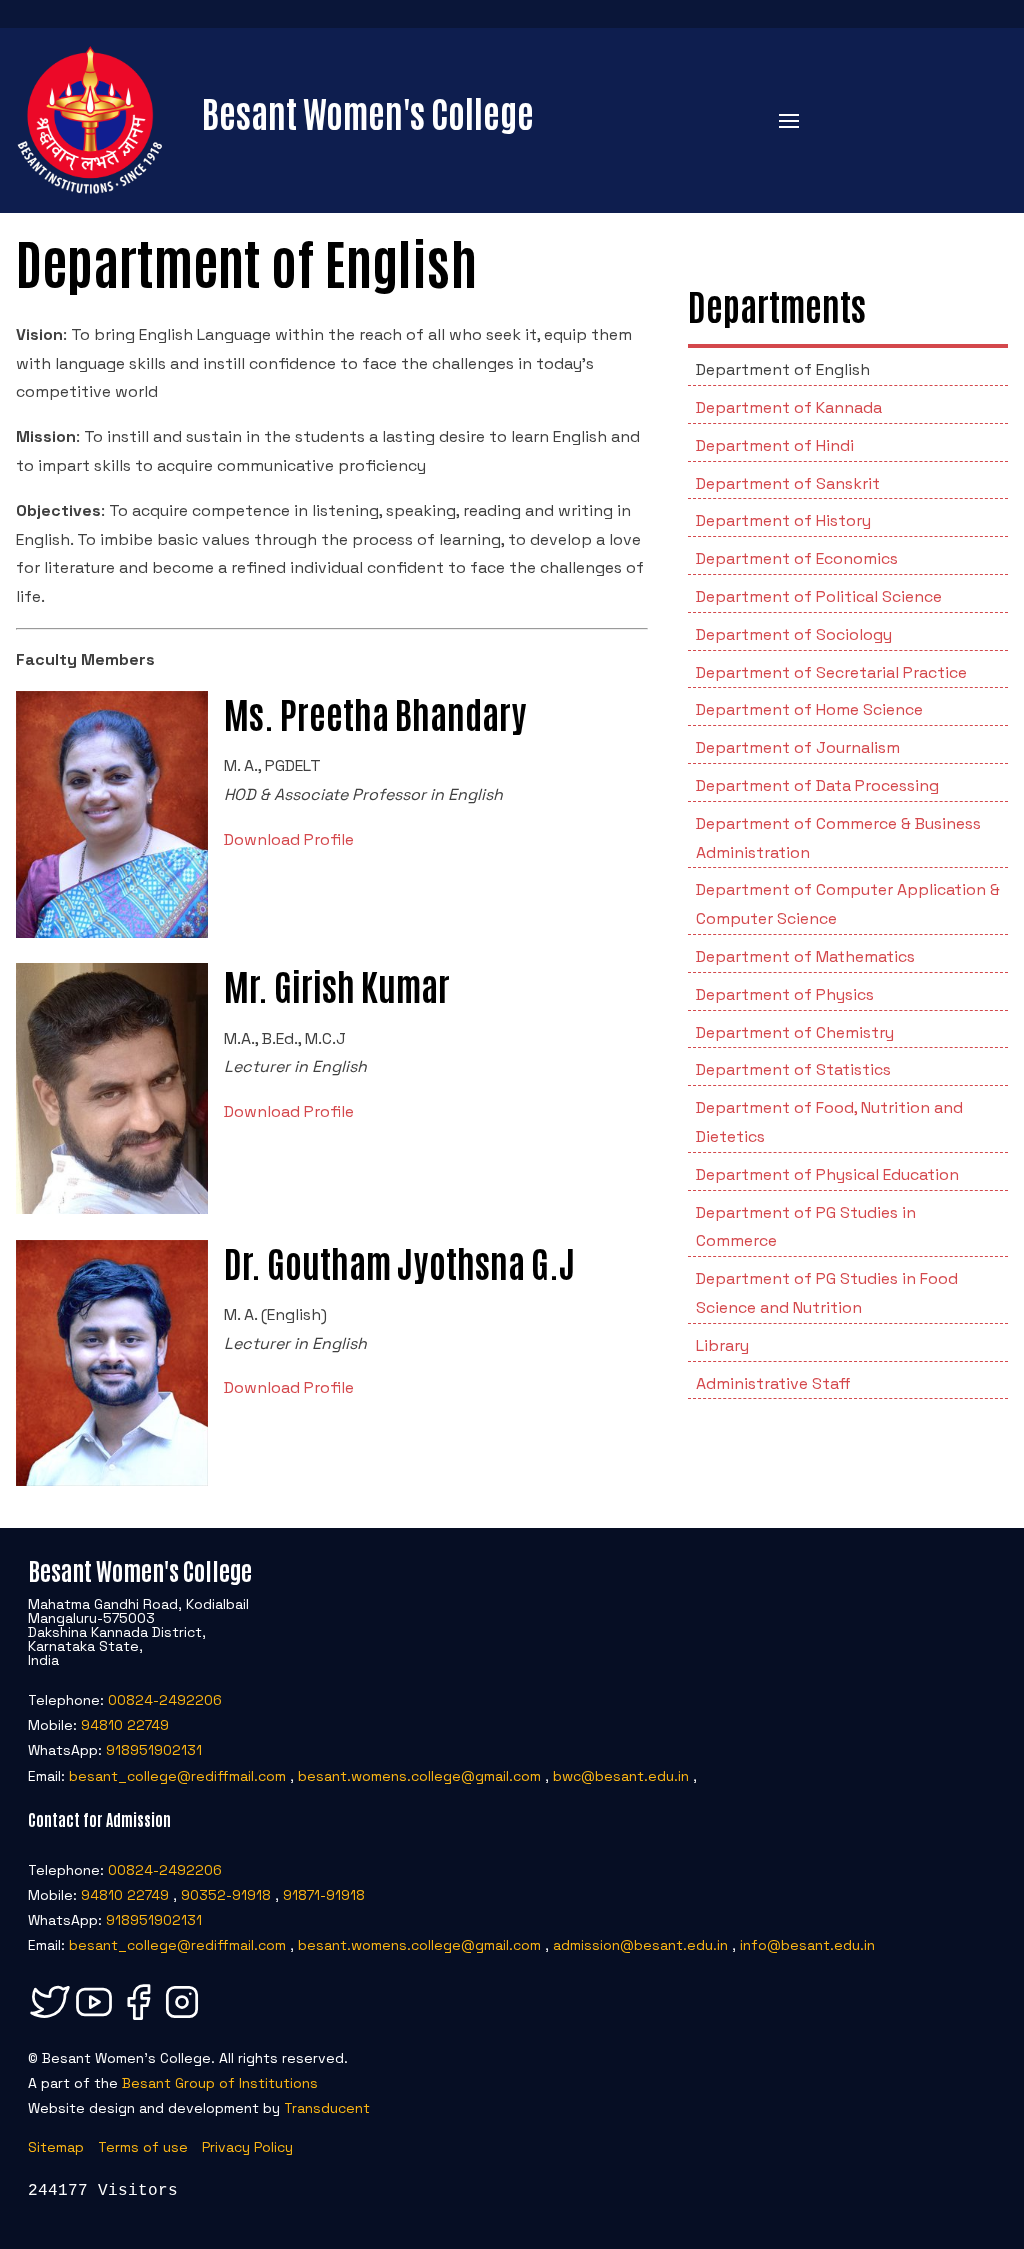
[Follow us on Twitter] (50, 2019)
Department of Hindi (775, 445)
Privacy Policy (247, 2147)
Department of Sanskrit (788, 483)
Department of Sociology (794, 634)
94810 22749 (125, 1725)
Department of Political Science (819, 596)
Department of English (783, 369)
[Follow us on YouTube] (94, 2019)
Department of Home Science (809, 709)
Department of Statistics (793, 1069)
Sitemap (56, 2147)
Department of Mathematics (805, 956)
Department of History (783, 520)
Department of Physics (785, 994)
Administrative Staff (773, 1383)
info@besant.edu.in (807, 1945)
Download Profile (289, 839)
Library (722, 1345)
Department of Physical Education (827, 1174)
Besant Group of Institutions (220, 2083)
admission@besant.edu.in (640, 1945)
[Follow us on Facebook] (138, 2019)
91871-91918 (324, 1895)
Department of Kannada (789, 407)
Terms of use (143, 2147)
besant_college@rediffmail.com (177, 1776)
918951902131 (154, 1750)
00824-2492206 (165, 1700)
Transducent (327, 2108)
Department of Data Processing (817, 785)
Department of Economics (797, 558)
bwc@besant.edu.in (621, 1776)
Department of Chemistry (795, 1032)
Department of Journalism (798, 747)
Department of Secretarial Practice (831, 672)
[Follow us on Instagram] (182, 2019)
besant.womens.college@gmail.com (419, 1776)
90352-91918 (226, 1895)
